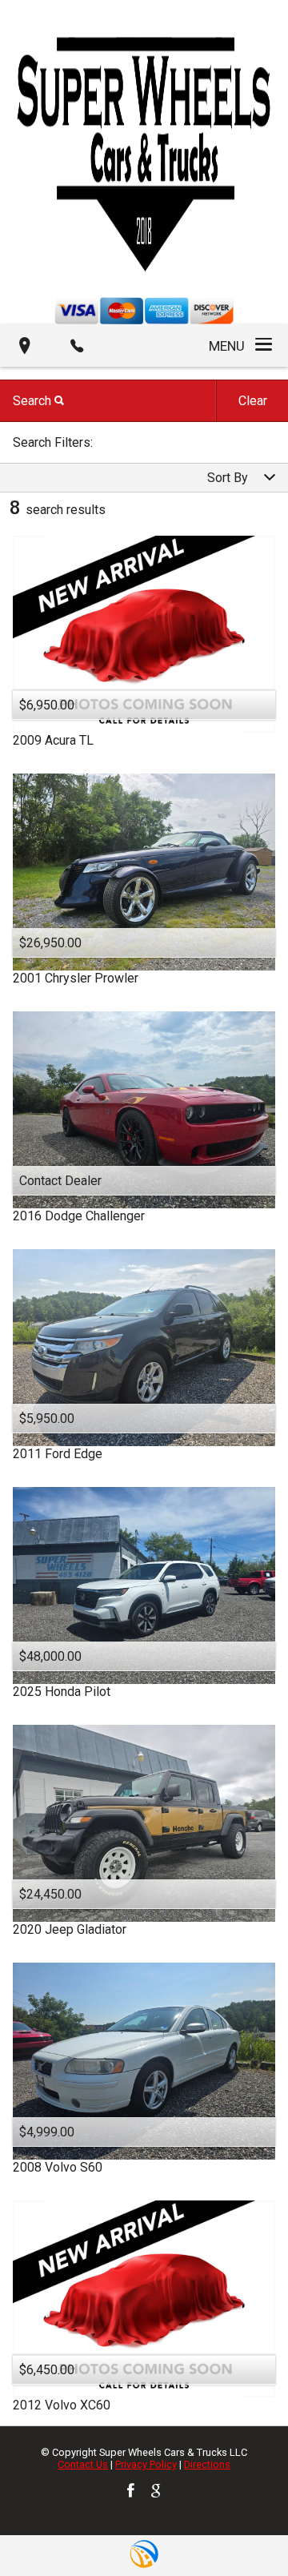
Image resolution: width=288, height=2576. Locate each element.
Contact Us (83, 2464)
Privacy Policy (146, 2464)
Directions (207, 2464)
